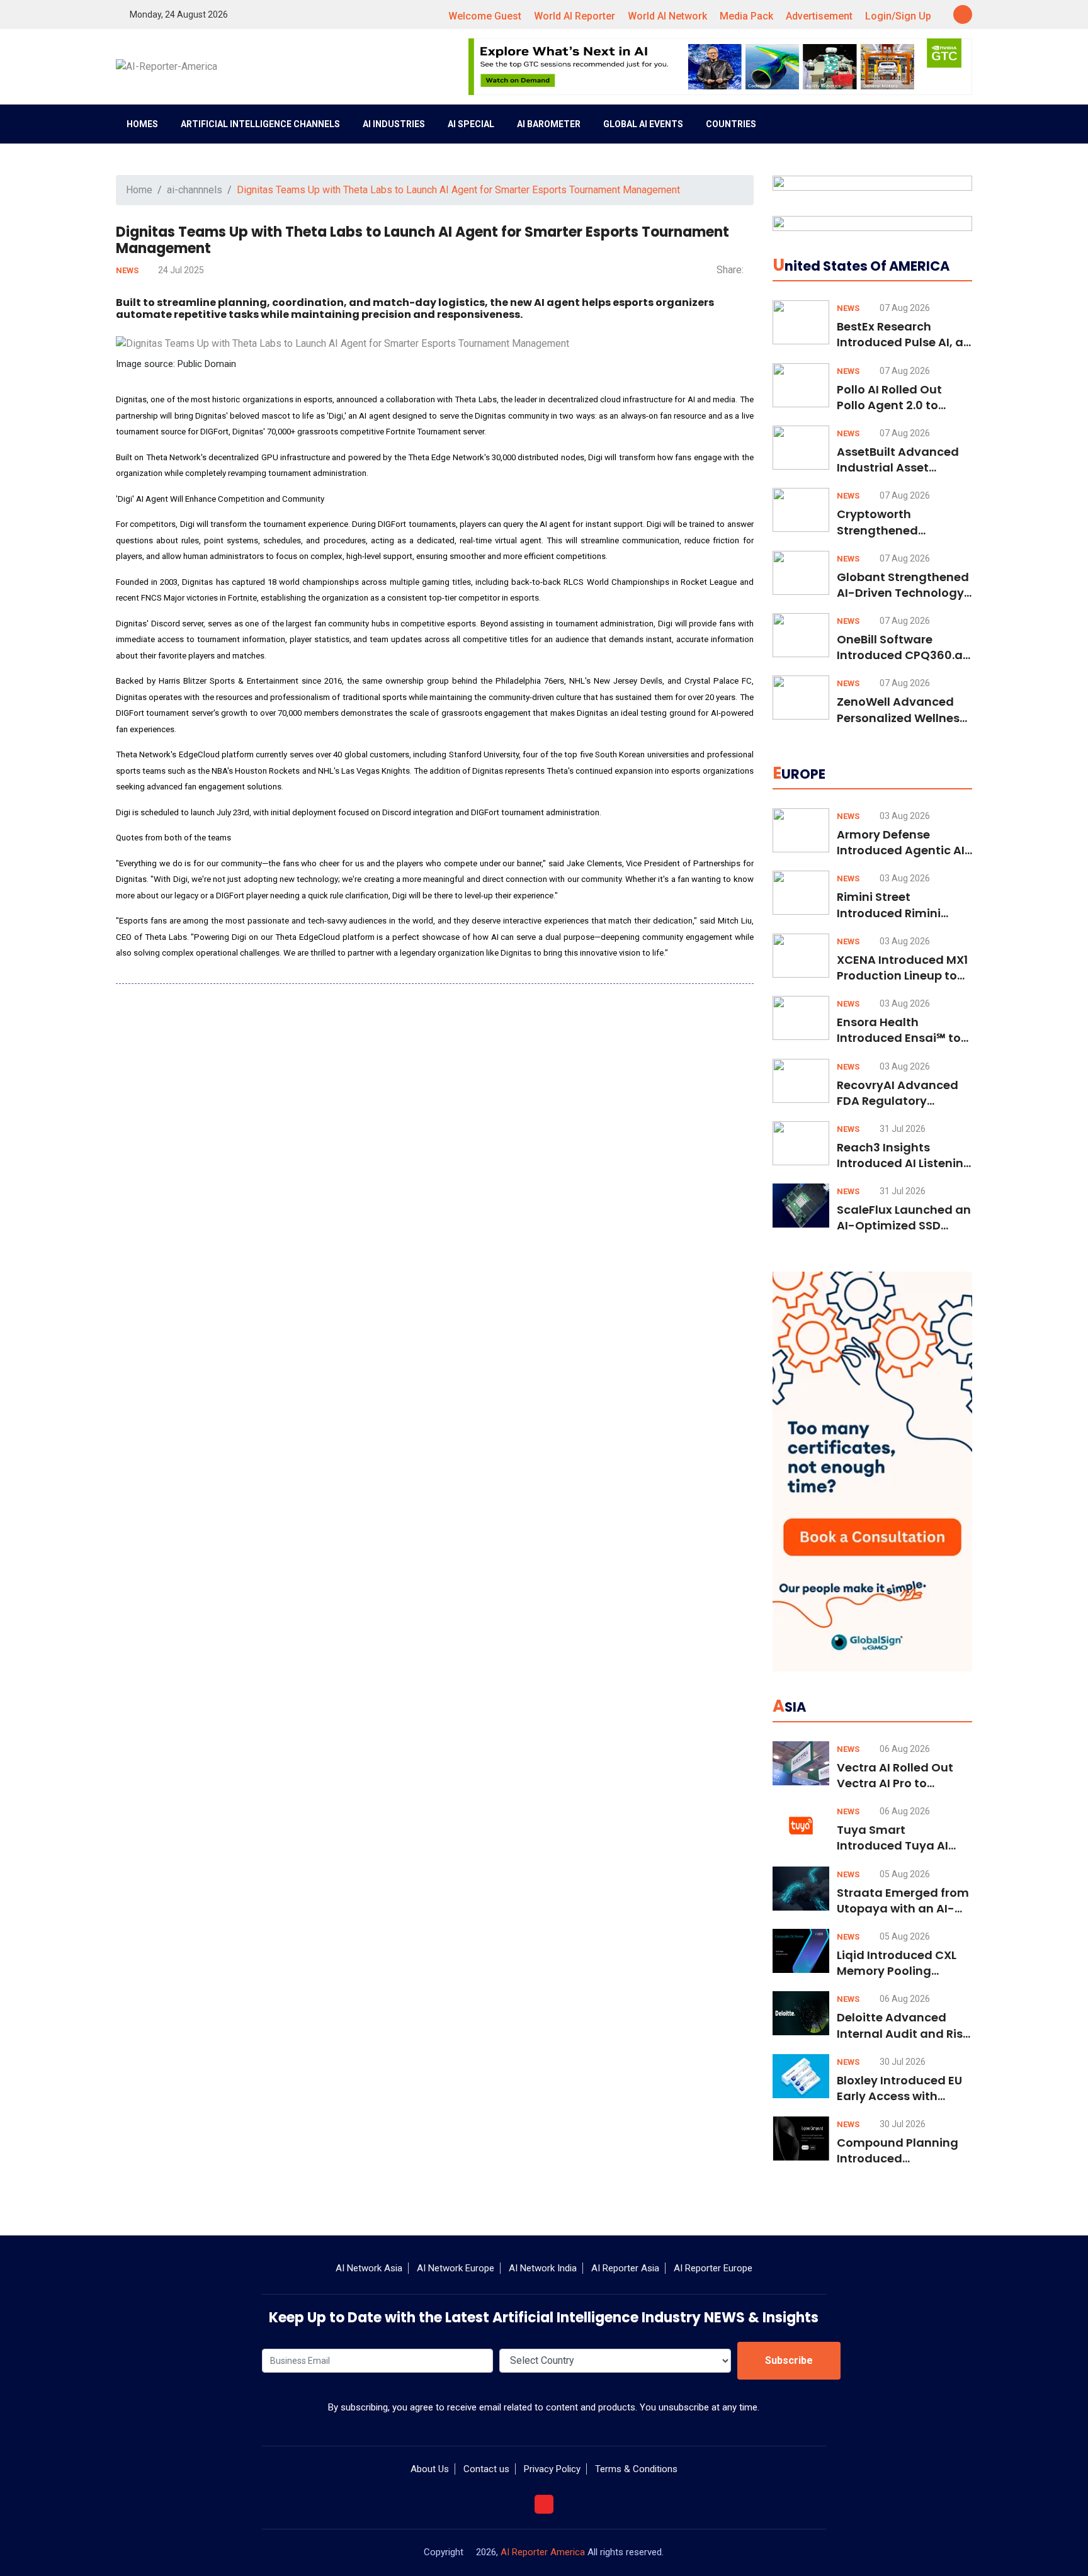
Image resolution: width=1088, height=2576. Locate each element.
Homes (142, 124)
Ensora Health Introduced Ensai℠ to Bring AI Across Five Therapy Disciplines (899, 1046)
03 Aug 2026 (904, 816)
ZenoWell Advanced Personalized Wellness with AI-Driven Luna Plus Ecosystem (901, 726)
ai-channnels (195, 190)
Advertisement (819, 16)
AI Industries (394, 124)
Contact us (486, 2469)
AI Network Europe (456, 2268)
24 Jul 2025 (180, 270)
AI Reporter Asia (625, 2268)
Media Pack (746, 16)
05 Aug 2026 (904, 1874)
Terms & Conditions (636, 2469)
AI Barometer (549, 124)
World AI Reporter (575, 16)
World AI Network (667, 16)
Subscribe (789, 2360)
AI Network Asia (369, 2268)
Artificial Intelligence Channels (260, 124)
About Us (430, 2469)
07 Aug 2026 (904, 308)
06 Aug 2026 (904, 1749)
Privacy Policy (552, 2469)
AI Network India (543, 2268)
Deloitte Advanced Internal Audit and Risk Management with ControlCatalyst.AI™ (903, 2041)
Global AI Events (643, 124)
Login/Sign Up (898, 16)
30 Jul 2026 (902, 2062)
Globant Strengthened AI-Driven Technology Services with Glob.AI (903, 593)
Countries (731, 124)
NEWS (128, 270)
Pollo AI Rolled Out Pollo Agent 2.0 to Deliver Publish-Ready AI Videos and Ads (901, 413)
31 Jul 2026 (902, 1129)
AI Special (471, 124)
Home (139, 190)
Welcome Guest (485, 16)
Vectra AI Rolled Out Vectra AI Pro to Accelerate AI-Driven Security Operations (898, 1791)
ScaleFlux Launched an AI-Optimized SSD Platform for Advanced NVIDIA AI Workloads (904, 1234)
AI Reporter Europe (713, 2268)
